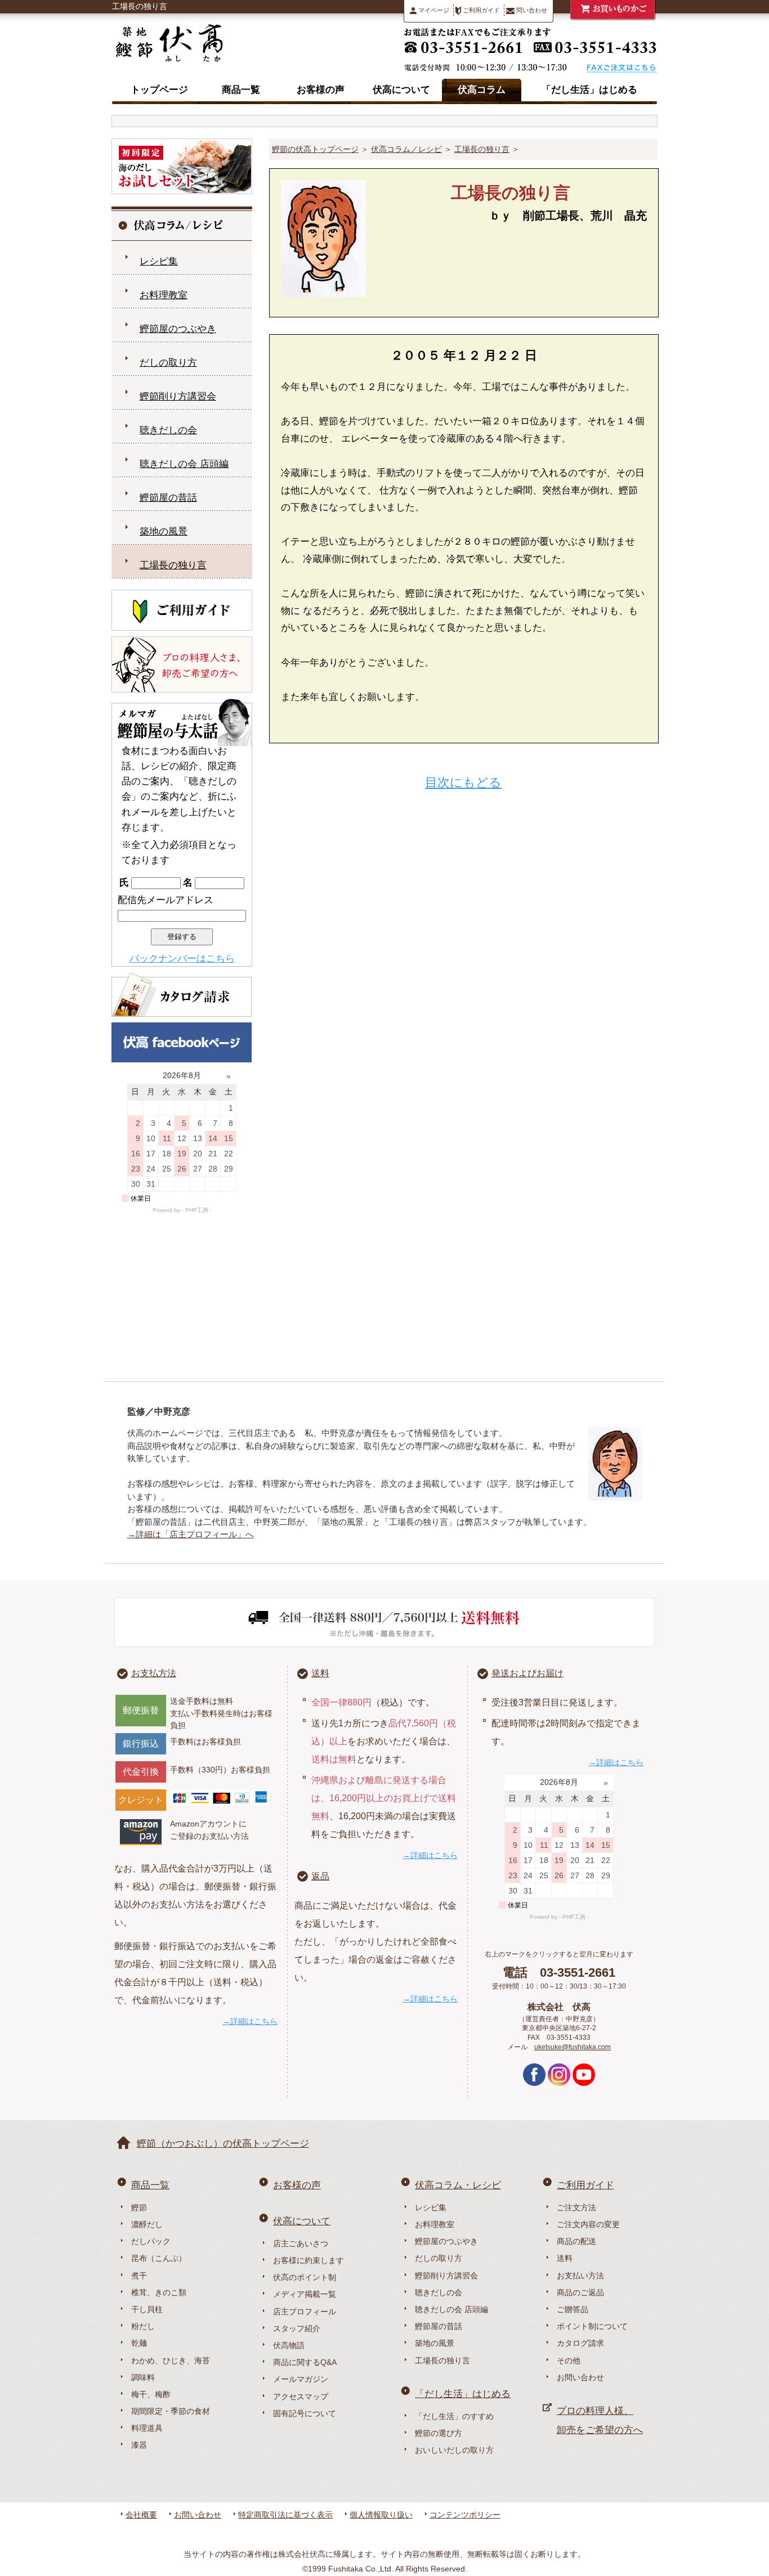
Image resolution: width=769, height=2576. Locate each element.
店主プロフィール (305, 2312)
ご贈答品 (573, 2309)
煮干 (139, 2276)
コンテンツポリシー (465, 2515)
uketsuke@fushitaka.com (573, 2047)
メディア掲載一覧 (305, 2294)
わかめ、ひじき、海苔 (171, 2360)
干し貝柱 (147, 2309)
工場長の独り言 (482, 149)
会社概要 (141, 2515)
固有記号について (305, 2413)
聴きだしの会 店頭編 (184, 464)
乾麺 (139, 2343)
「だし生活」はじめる (589, 90)
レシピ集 (159, 261)
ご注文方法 (576, 2207)
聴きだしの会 (168, 430)
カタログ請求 (580, 2343)
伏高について (401, 90)
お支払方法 (154, 1673)
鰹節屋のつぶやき (178, 329)
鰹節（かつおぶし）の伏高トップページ (223, 2144)
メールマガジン (301, 2379)
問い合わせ (531, 10)
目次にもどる (463, 782)
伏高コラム (482, 90)
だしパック (151, 2241)
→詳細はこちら (250, 2021)
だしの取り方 (168, 363)
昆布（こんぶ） (159, 2258)
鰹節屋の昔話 (168, 498)
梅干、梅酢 (151, 2394)
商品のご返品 (580, 2292)
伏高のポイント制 (305, 2277)
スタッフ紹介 (297, 2328)
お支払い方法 (580, 2276)
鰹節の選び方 (439, 2433)
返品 (320, 1876)
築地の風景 (164, 531)
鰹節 (139, 2207)
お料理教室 (164, 295)
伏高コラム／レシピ (406, 149)
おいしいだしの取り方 (454, 2450)
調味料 (143, 2377)
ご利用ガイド (480, 10)
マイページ (433, 10)
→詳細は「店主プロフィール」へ (191, 1534)
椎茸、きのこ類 (159, 2292)
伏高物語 (289, 2345)
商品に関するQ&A (305, 2362)
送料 (320, 1673)
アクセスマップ (301, 2397)
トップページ (159, 90)
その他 (569, 2360)
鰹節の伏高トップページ (315, 149)
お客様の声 (321, 90)
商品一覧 (241, 90)
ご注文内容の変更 (588, 2224)
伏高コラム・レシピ (458, 2185)
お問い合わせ (580, 2377)
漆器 (139, 2445)
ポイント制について (592, 2326)
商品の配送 (576, 2241)
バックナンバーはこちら (182, 959)
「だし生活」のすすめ (454, 2416)
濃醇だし (147, 2224)
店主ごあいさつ (301, 2243)
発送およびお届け (527, 1673)
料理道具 (147, 2428)
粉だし (143, 2326)
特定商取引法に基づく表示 (285, 2515)
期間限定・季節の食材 (171, 2411)
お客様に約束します (309, 2260)
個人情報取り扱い (381, 2515)
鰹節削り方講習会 (178, 396)
